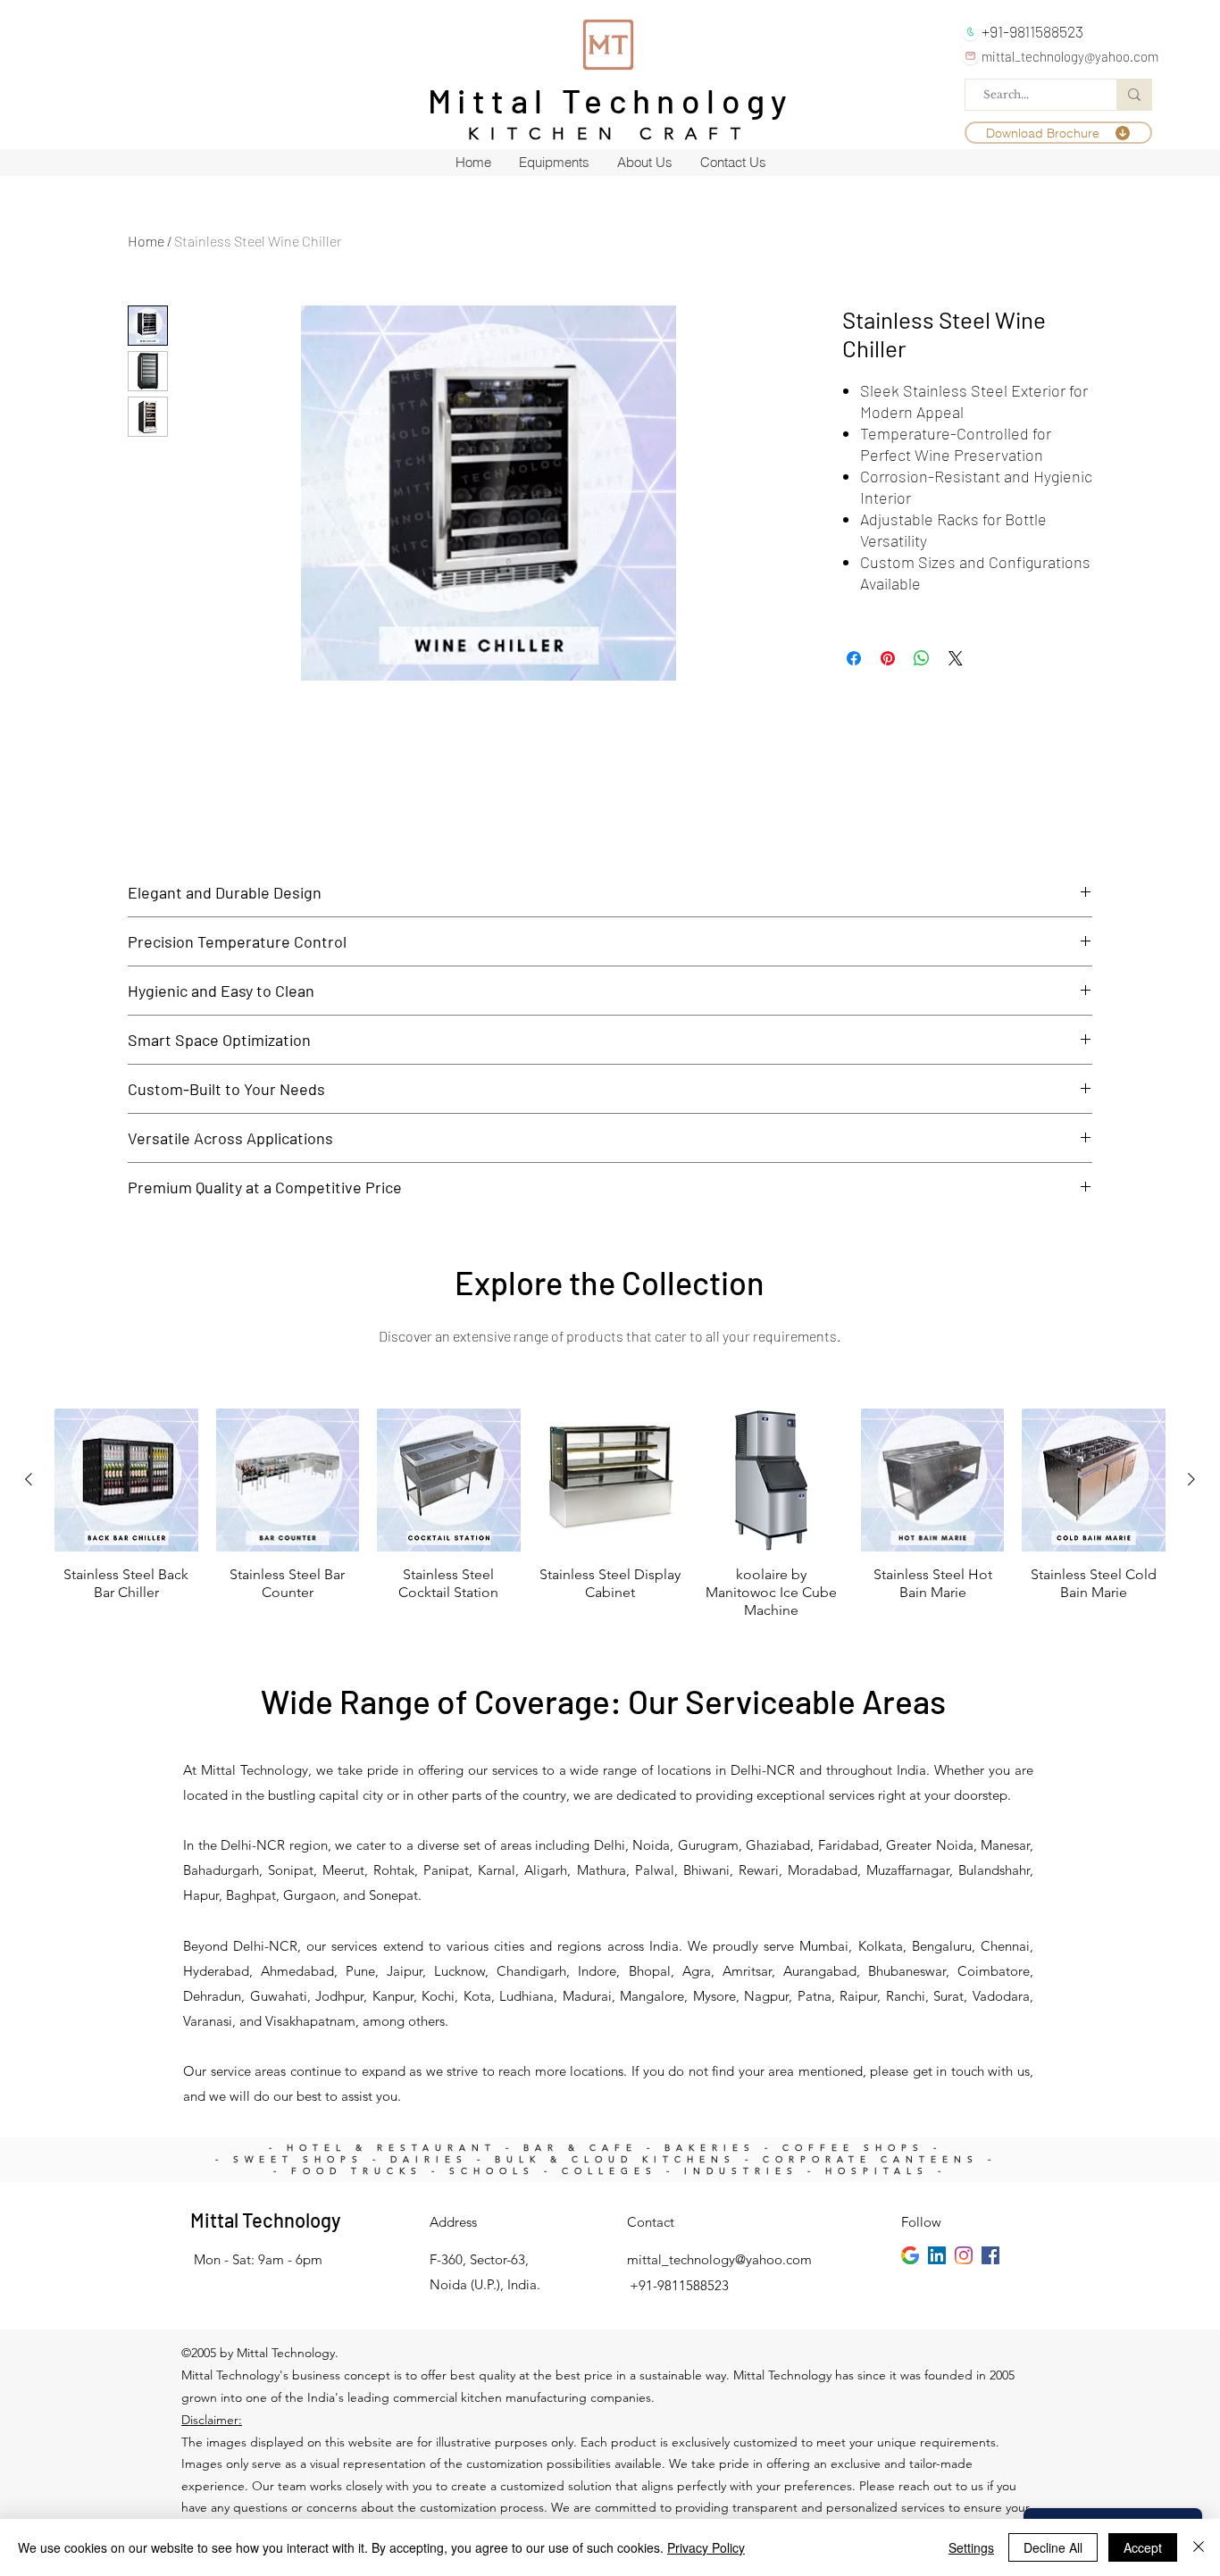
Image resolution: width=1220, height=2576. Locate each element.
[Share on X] (956, 658)
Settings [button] (971, 2547)
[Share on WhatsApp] (922, 658)
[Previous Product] (29, 1479)
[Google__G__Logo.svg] (910, 2255)
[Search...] (1134, 95)
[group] (610, 1514)
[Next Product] (1191, 1479)
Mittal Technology (611, 100)
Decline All (1053, 2547)
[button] (1058, 133)
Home (146, 241)
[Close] (1199, 2547)
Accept (1143, 2547)
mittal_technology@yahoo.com (1070, 56)
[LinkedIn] (937, 2255)
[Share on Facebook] (854, 658)
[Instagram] (964, 2255)
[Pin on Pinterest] (888, 658)
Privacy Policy (706, 2547)
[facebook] (990, 2255)
